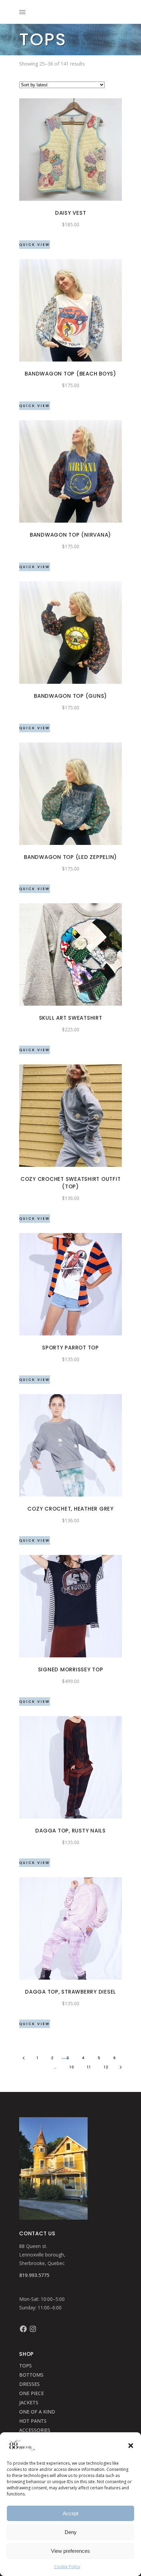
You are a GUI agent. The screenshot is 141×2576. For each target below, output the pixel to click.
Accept (70, 2513)
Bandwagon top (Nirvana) (70, 535)
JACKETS (29, 2402)
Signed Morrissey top (71, 1669)
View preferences (70, 2551)
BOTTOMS (31, 2375)
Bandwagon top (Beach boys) (70, 374)
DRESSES (29, 2384)
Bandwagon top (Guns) (70, 696)
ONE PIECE (31, 2393)
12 (106, 2067)
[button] (131, 2446)
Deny (71, 2532)
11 (89, 2067)
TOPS (25, 2366)
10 (72, 2067)
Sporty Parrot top (70, 1348)
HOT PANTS (33, 2421)
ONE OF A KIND (37, 2412)
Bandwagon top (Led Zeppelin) (70, 857)
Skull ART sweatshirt (71, 1018)
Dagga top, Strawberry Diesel (70, 1992)
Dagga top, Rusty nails (70, 1831)
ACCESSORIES (35, 2430)
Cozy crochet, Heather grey (70, 1509)
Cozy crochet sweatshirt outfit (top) (71, 1183)
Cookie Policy (67, 2567)
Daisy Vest (71, 213)
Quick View (35, 245)
